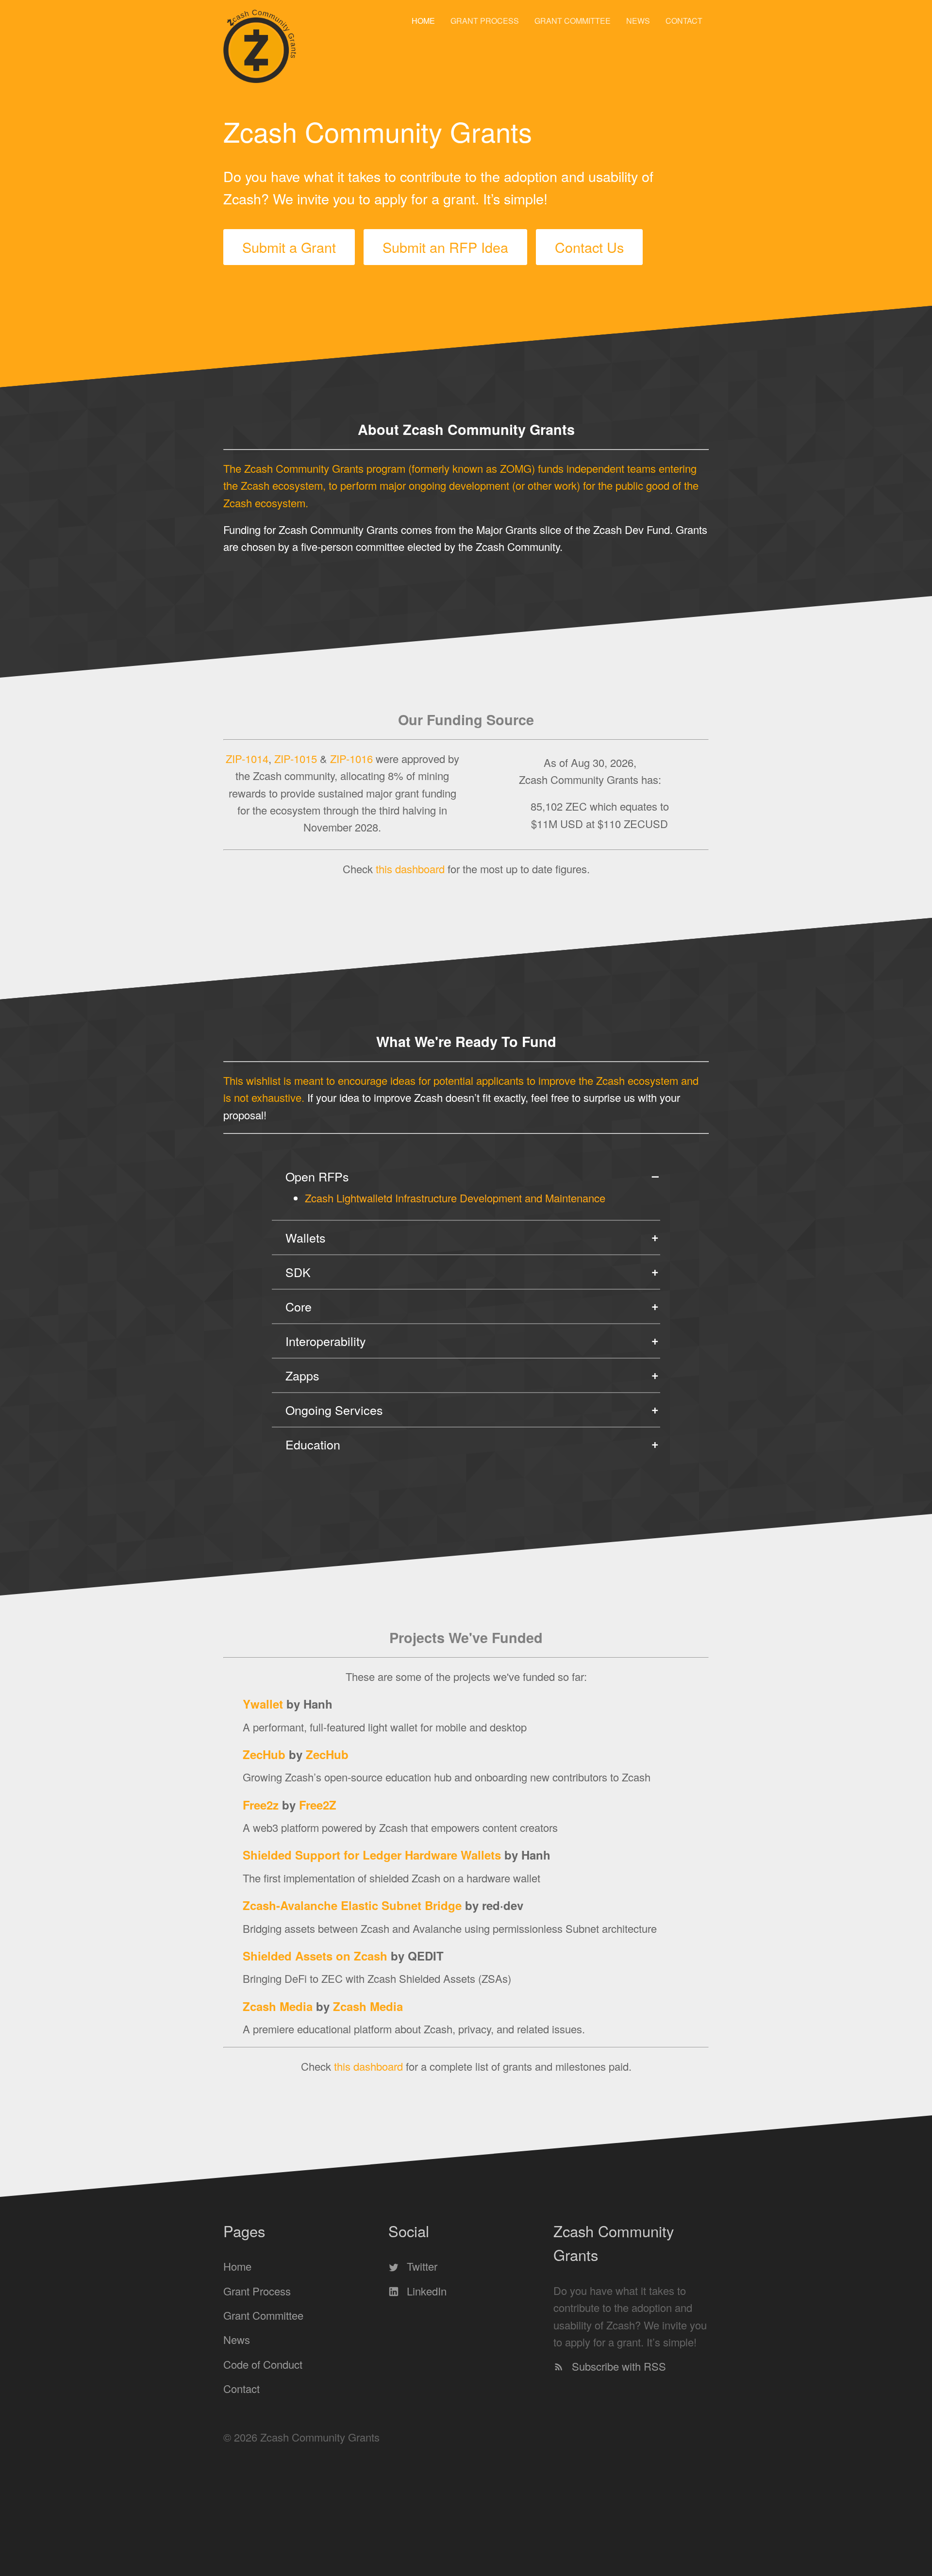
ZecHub (264, 1754)
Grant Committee (573, 21)
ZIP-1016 (351, 758)
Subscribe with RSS (617, 2367)
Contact (684, 21)
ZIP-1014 (247, 758)
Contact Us (589, 247)
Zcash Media (278, 2006)
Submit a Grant (289, 247)
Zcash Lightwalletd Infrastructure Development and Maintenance (455, 1198)
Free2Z (318, 1805)
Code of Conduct (263, 2364)
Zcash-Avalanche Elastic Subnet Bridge (352, 1905)
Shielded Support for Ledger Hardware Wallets (372, 1855)
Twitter (421, 2267)
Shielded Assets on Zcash (315, 1956)
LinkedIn (425, 2291)
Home (423, 21)
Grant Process (485, 21)
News (638, 21)
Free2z (261, 1805)
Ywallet (263, 1704)
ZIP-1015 (296, 758)
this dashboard (410, 868)
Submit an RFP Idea (445, 247)
